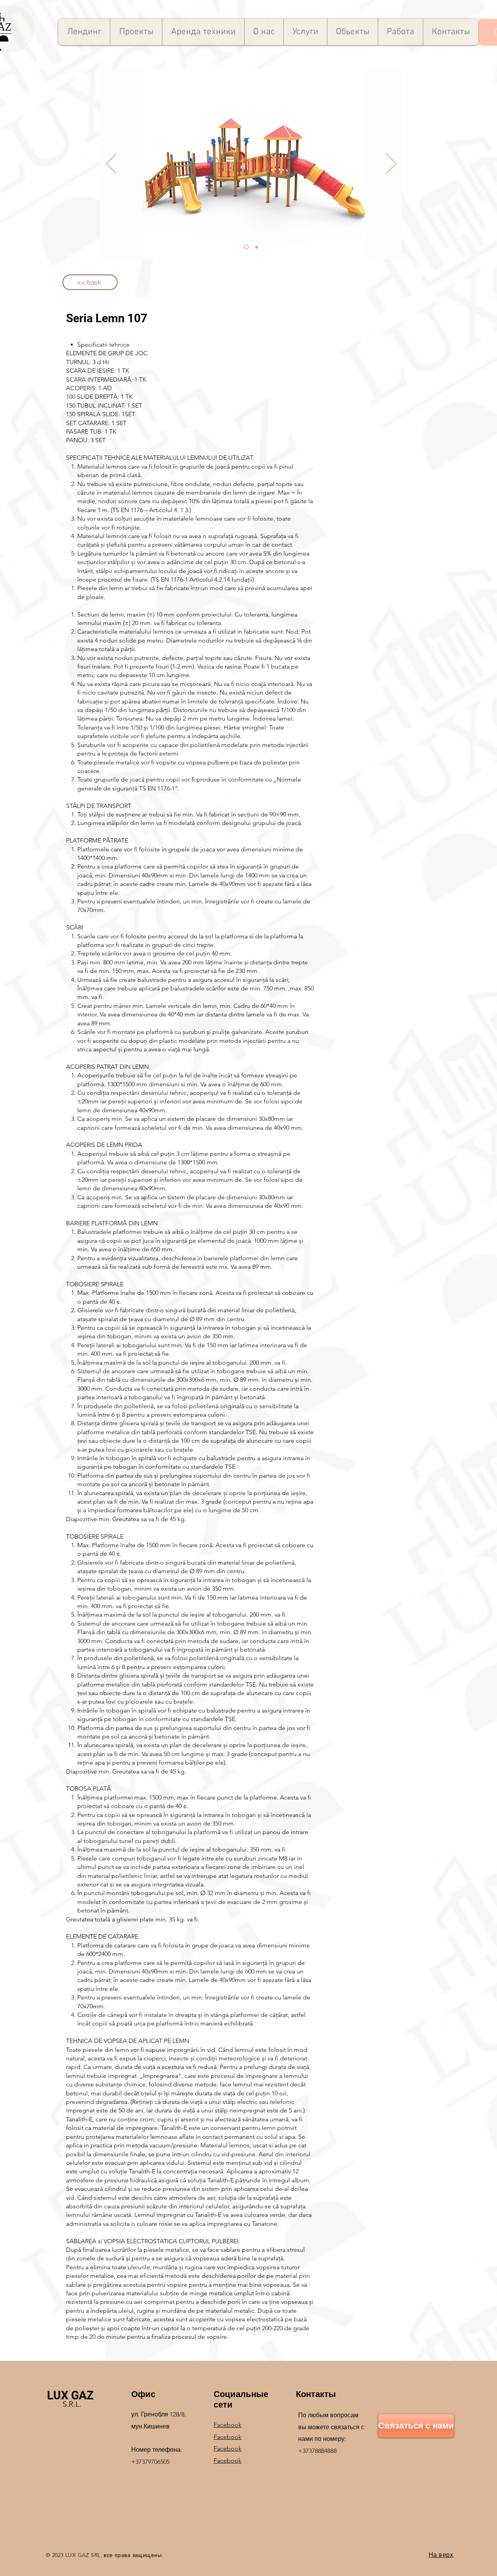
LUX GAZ (70, 2395)
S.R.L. (72, 2404)
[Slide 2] (257, 247)
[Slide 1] (246, 247)
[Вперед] (391, 164)
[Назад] (111, 164)
